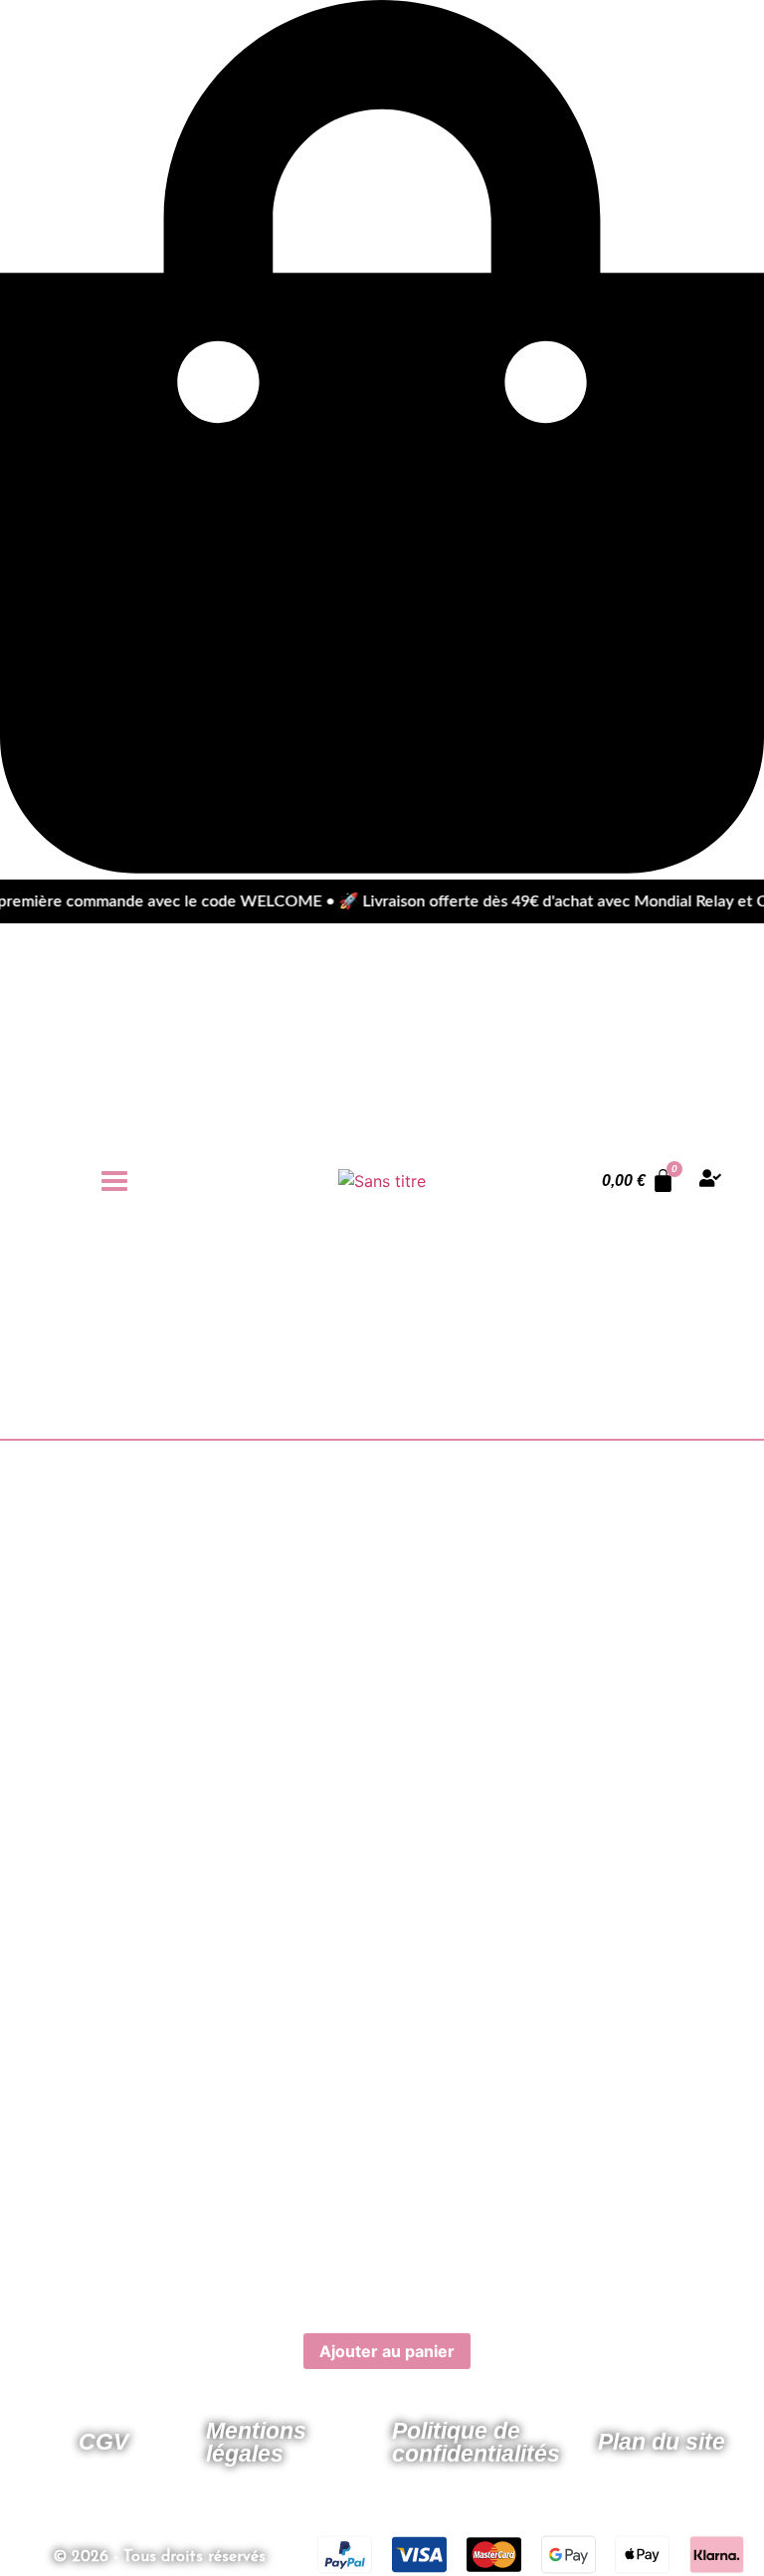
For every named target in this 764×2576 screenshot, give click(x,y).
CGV (103, 2442)
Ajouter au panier (387, 2351)
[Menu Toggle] (114, 1181)
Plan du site (662, 2442)
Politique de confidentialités (476, 2442)
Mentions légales (256, 2442)
